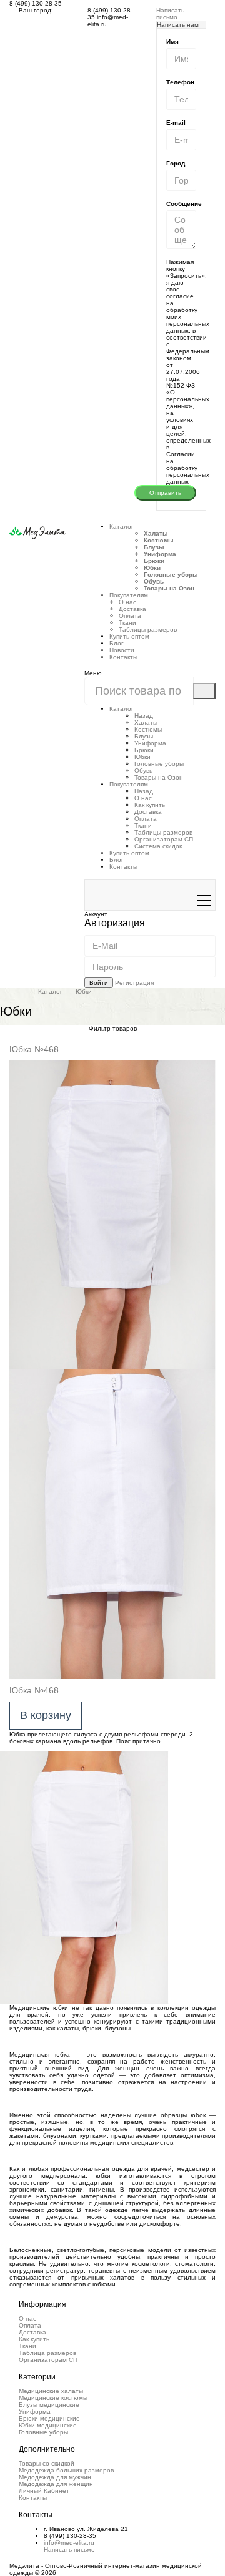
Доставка (132, 609)
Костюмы (159, 540)
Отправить (165, 493)
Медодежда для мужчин (55, 2477)
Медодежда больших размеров (66, 2470)
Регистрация (134, 983)
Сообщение (184, 204)
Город (176, 163)
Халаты (156, 533)
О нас (127, 602)
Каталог (122, 526)
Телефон (180, 82)
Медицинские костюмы (53, 2398)
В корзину (46, 1715)
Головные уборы (171, 575)
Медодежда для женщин (56, 2484)
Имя (172, 42)
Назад (144, 716)
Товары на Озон (169, 588)
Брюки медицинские (49, 2418)
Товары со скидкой (47, 2463)
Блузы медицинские (49, 2405)
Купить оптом (129, 636)
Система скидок (158, 846)
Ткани (127, 623)
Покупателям (129, 784)
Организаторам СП (164, 839)
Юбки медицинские (48, 2425)
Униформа (160, 554)
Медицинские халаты (51, 2391)
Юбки (152, 568)
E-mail (176, 123)
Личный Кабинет (44, 2491)
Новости (122, 650)
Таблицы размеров (148, 629)
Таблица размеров (47, 2353)
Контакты (123, 657)
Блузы (154, 547)
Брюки (154, 561)
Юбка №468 (34, 1049)
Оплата (130, 616)
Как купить (150, 805)
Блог (117, 643)
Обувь (154, 581)
